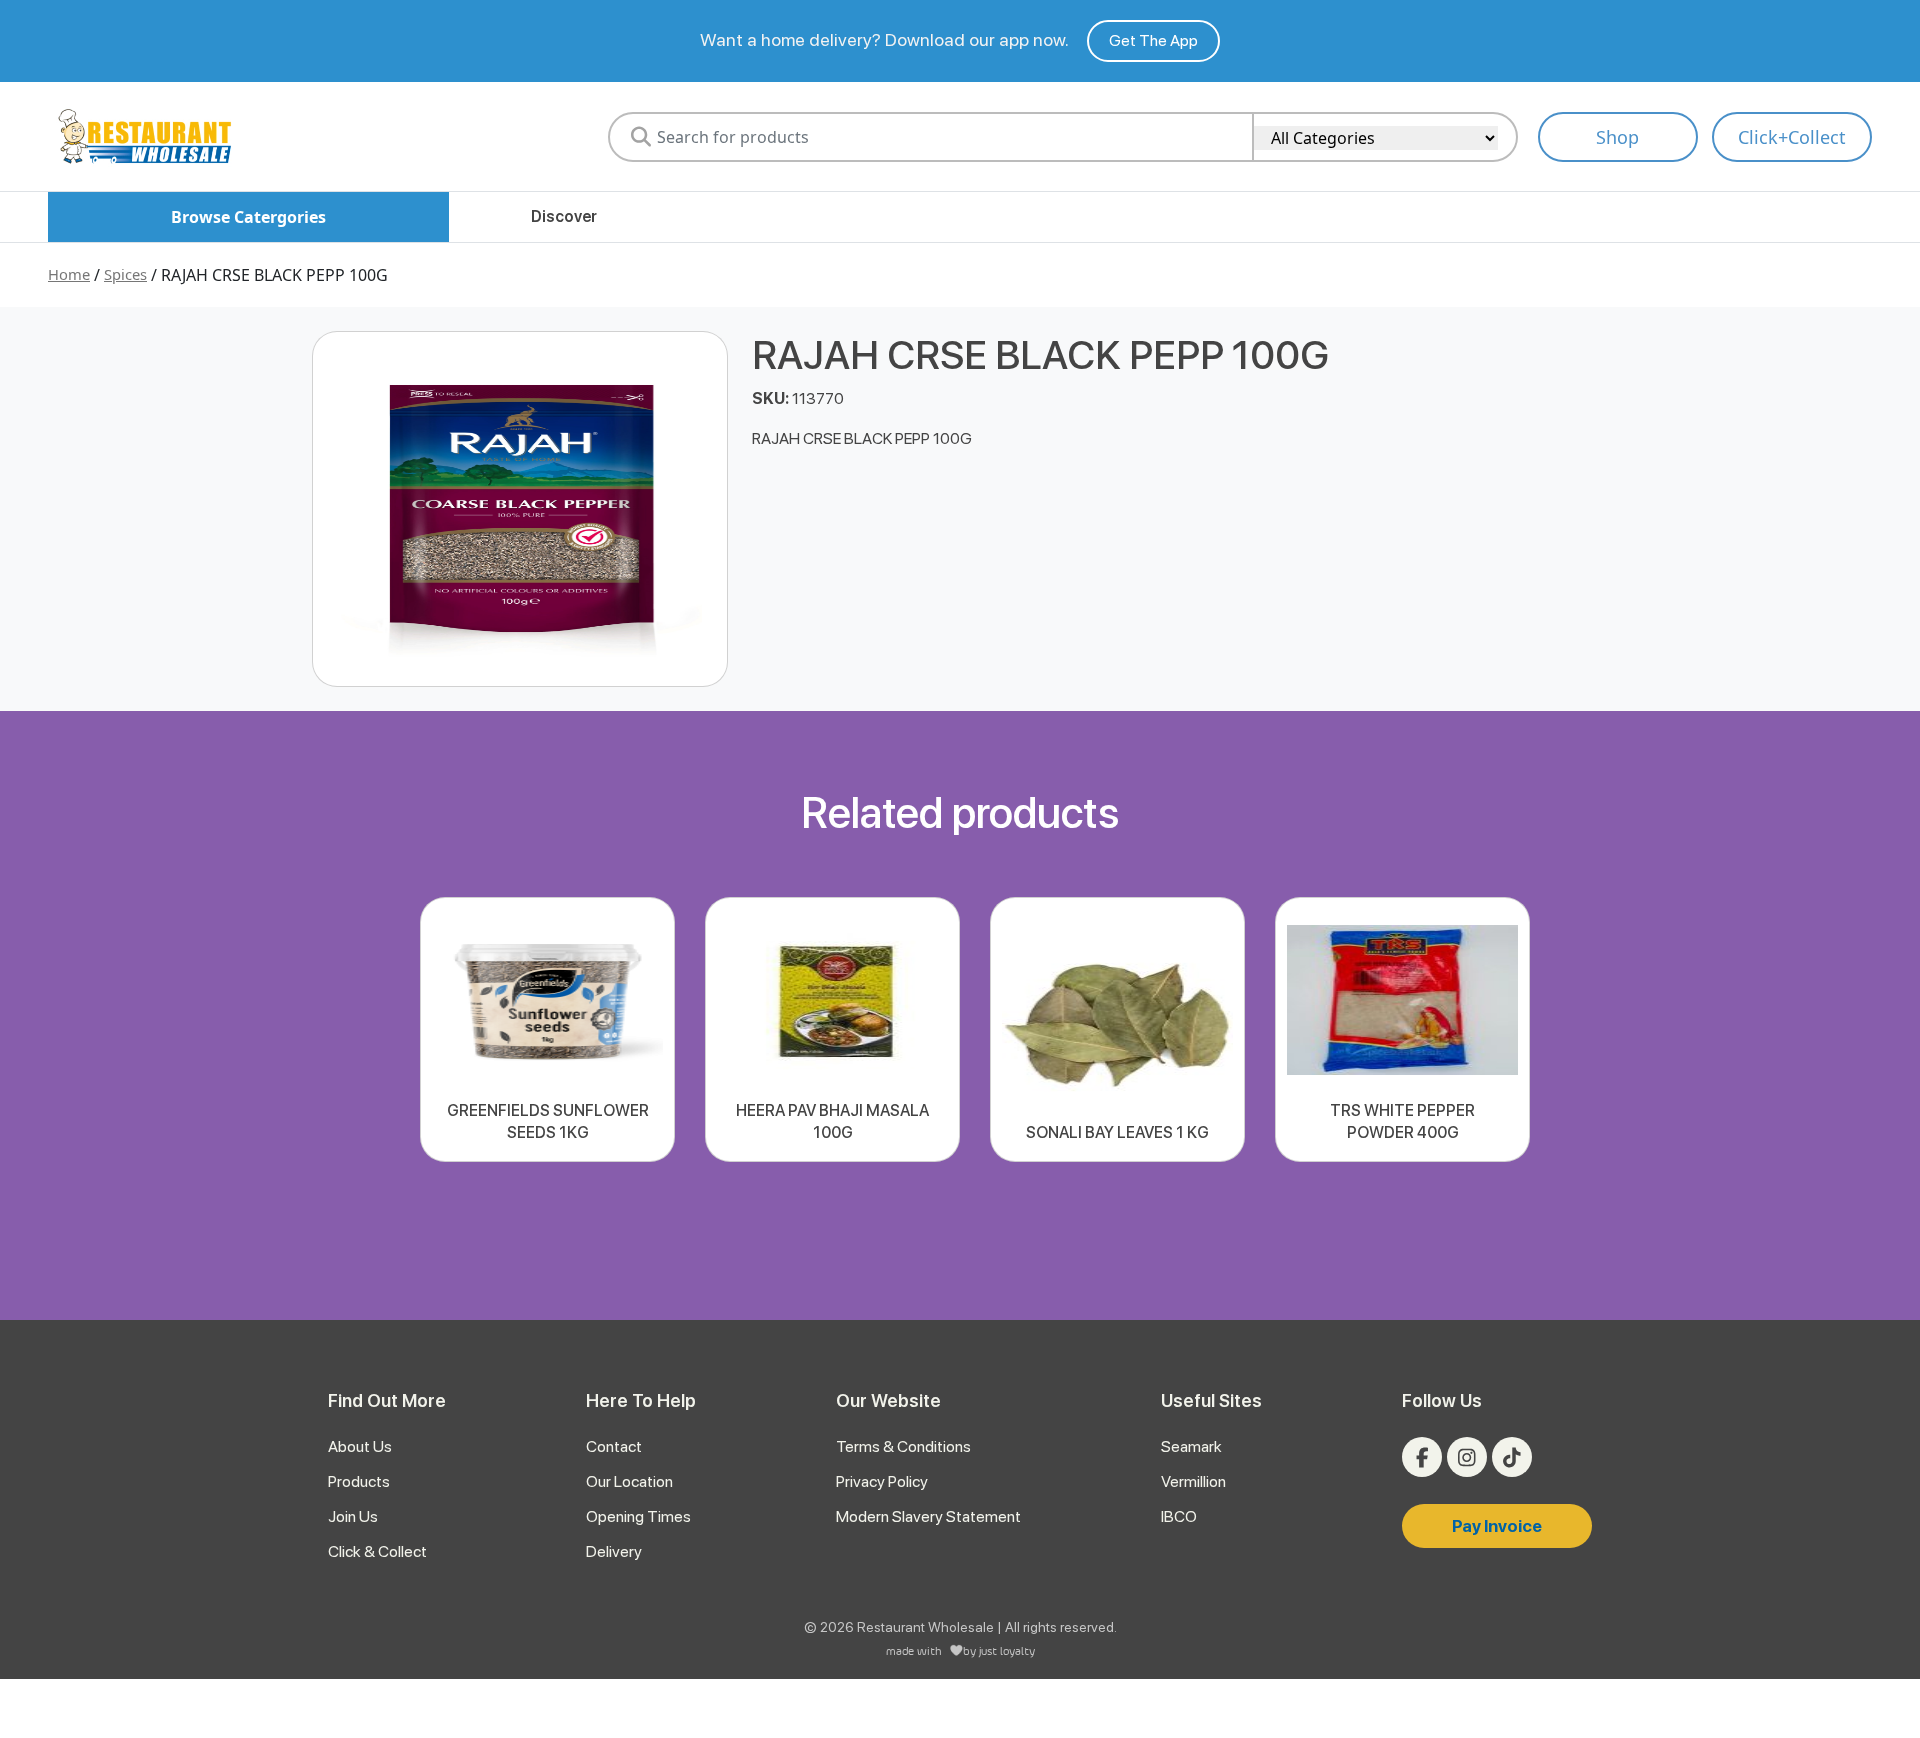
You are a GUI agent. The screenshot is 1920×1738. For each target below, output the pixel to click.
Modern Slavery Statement (928, 1516)
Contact (614, 1446)
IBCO (1179, 1516)
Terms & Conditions (903, 1446)
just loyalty (1007, 1650)
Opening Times (638, 1516)
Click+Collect (1792, 137)
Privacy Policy (882, 1481)
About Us (360, 1446)
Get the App (1153, 40)
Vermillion (1193, 1481)
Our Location (629, 1481)
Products (359, 1481)
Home (69, 274)
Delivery (614, 1551)
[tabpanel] (547, 1029)
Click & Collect (377, 1551)
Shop (1617, 137)
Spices (125, 274)
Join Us (353, 1516)
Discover (564, 216)
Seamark (1191, 1446)
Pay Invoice (1497, 1526)
